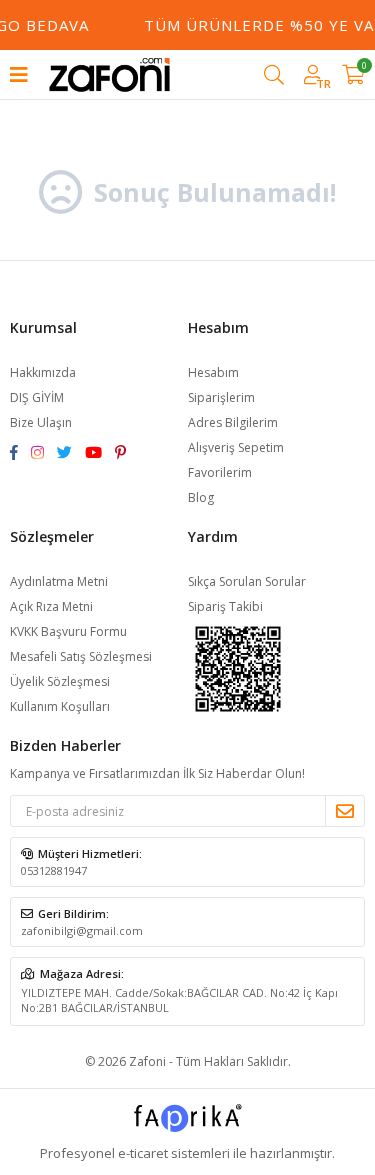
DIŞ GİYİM (37, 397)
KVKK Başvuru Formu (68, 631)
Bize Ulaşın (41, 422)
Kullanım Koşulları (60, 706)
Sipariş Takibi (225, 606)
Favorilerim (220, 472)
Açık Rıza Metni (51, 606)
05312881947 (54, 870)
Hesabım (213, 372)
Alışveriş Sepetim (236, 447)
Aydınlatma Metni (59, 581)
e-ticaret (143, 1153)
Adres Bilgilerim (233, 422)
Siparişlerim (221, 397)
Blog (201, 497)
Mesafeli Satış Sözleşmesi (81, 656)
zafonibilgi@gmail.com (82, 930)
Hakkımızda (43, 372)
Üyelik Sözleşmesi (60, 681)
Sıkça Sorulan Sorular (247, 581)
